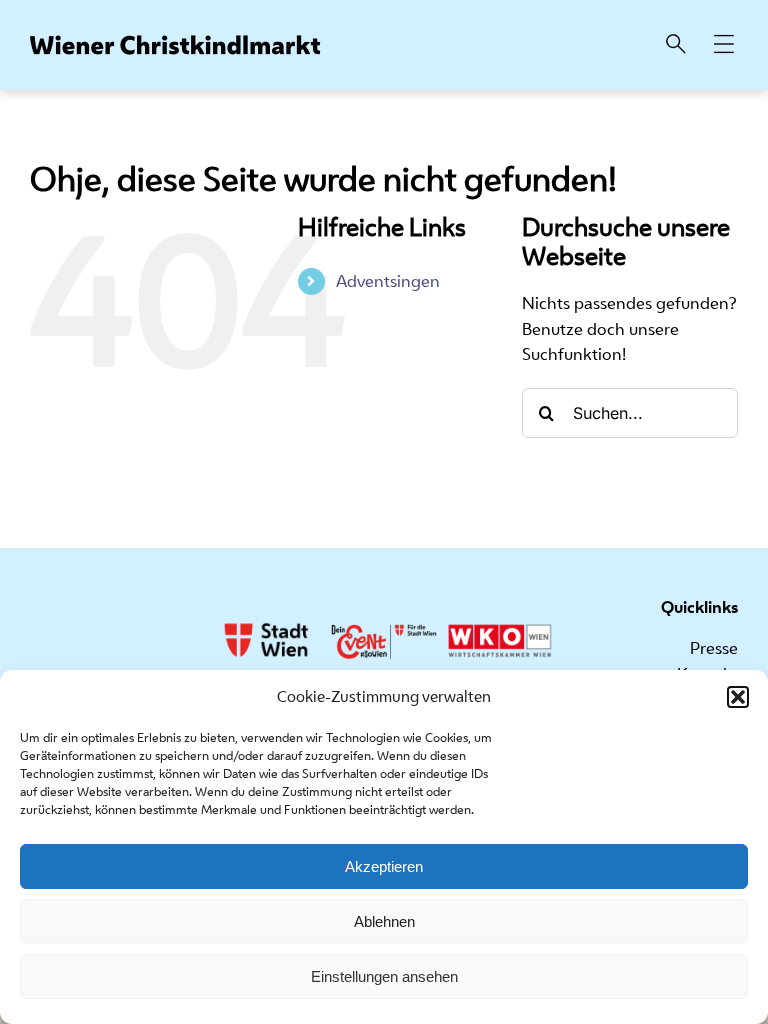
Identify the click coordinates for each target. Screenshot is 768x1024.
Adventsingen (388, 281)
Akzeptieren (384, 866)
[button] (738, 697)
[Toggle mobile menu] (724, 45)
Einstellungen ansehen (384, 976)
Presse (714, 648)
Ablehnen (384, 921)
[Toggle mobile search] (676, 45)
